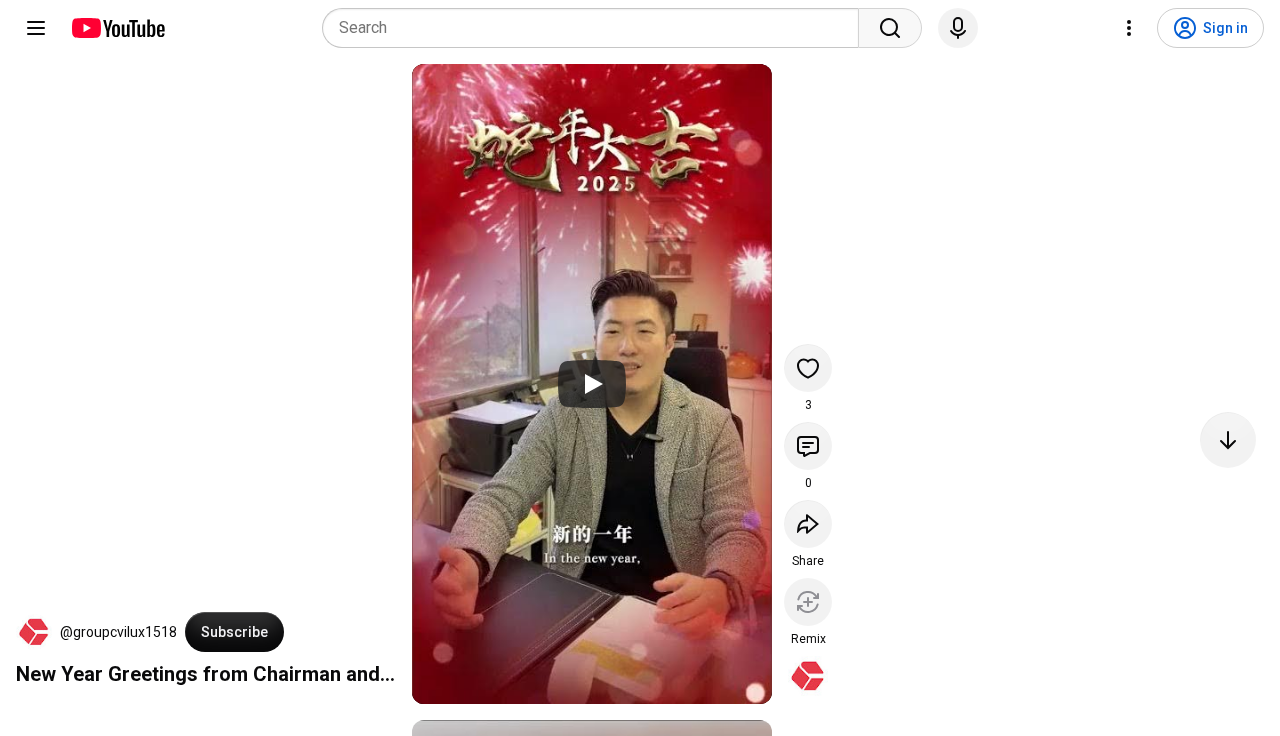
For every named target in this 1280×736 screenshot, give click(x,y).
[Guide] (36, 28)
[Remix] (808, 602)
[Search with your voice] (958, 28)
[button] (34, 632)
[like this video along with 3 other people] (808, 368)
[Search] (890, 28)
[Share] (808, 524)
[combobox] (596, 28)
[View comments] (808, 446)
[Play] (592, 384)
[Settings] (1129, 28)
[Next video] (1228, 440)
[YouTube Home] (117, 28)
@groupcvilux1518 (118, 632)
